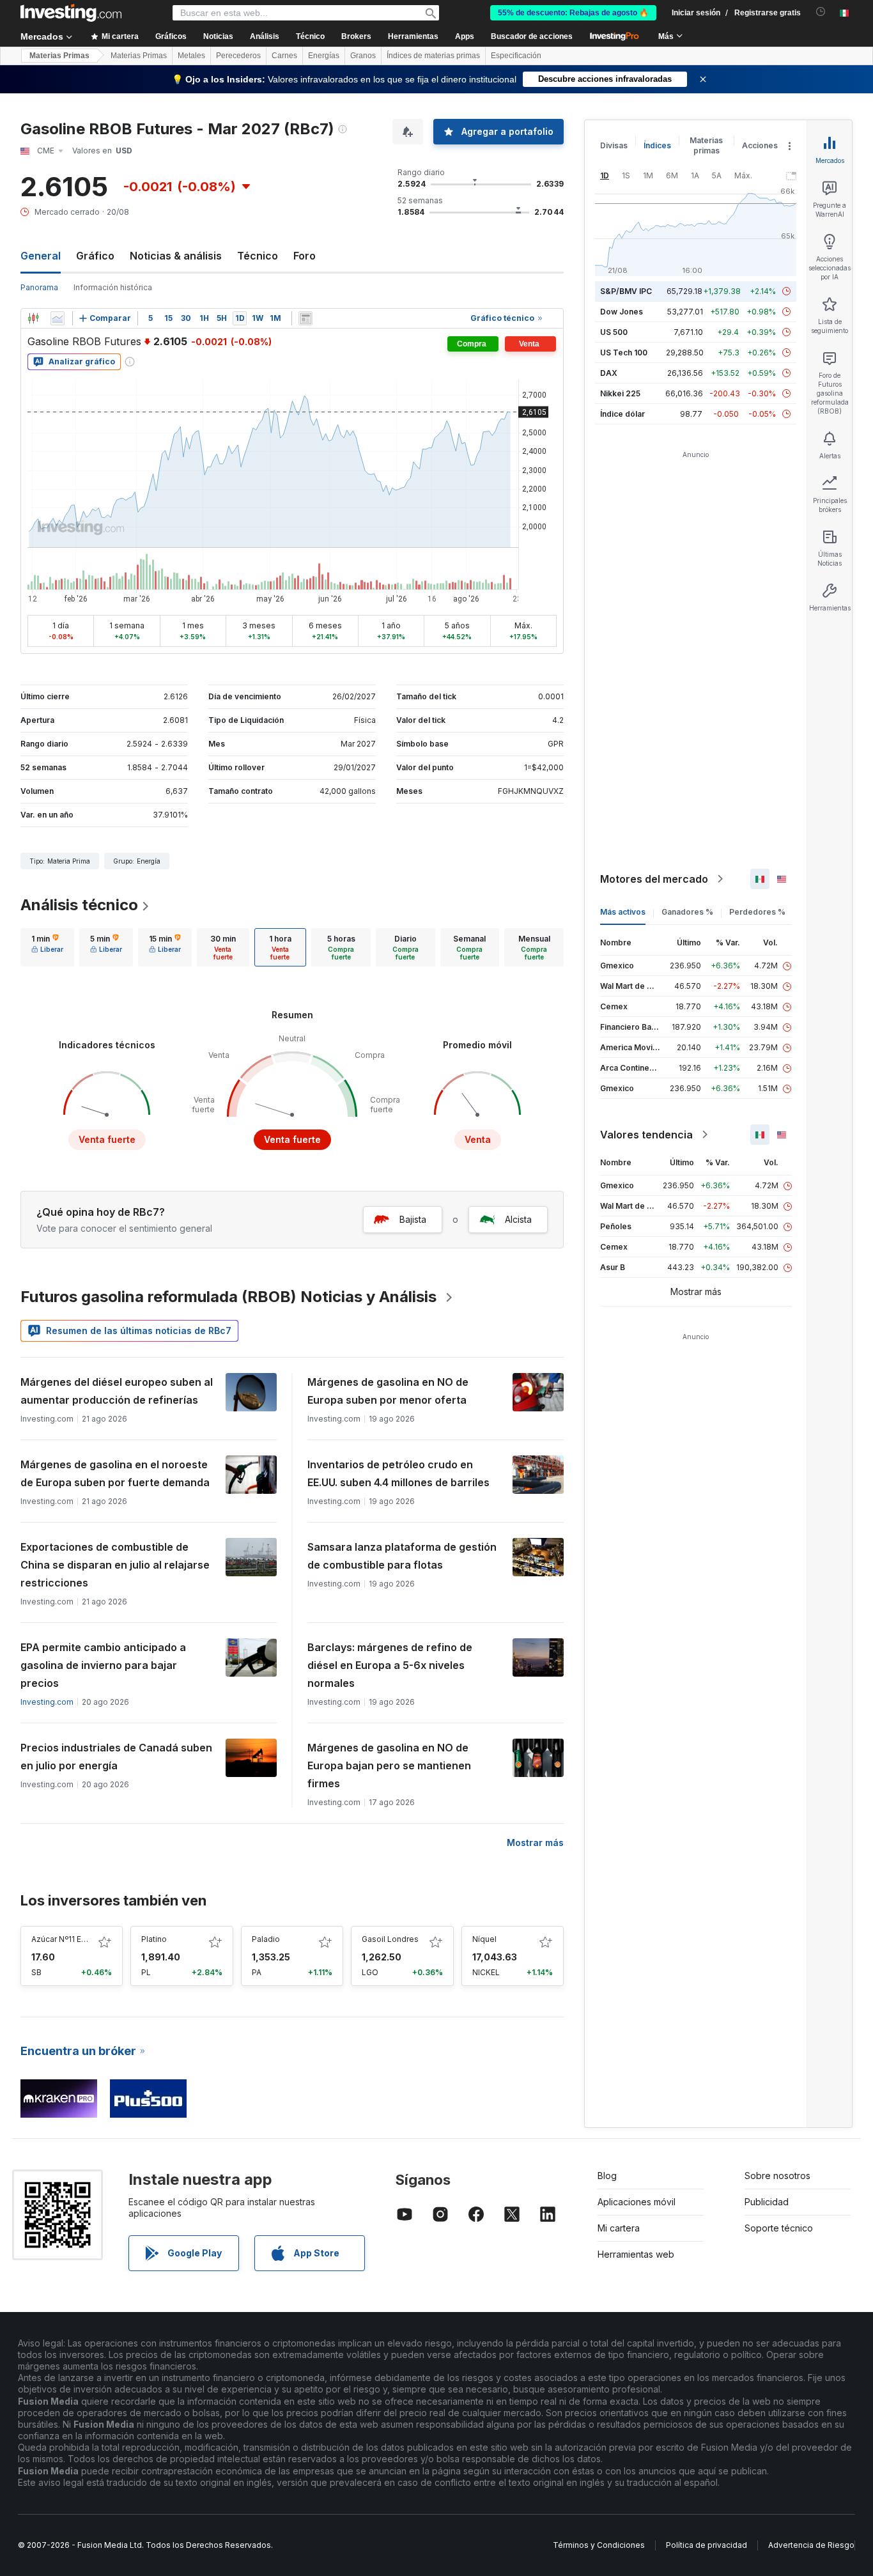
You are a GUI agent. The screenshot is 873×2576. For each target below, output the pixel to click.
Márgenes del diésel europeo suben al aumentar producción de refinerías (117, 1391)
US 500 (614, 332)
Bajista (413, 1219)
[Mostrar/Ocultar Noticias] (305, 318)
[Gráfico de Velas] (33, 318)
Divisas (614, 145)
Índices (657, 145)
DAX (609, 373)
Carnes (284, 56)
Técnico (258, 256)
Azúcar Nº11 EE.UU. (66, 1939)
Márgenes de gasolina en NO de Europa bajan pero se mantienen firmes (389, 1765)
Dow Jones (622, 312)
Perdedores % (757, 912)
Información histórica (113, 287)
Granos (363, 56)
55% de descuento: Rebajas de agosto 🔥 (573, 13)
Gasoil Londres (390, 1939)
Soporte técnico (779, 2228)
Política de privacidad (707, 2545)
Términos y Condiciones (599, 2545)
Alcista (518, 1219)
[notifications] (821, 12)
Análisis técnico (79, 905)
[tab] (47, 947)
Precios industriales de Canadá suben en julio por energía (116, 1757)
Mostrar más (535, 1843)
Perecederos (238, 56)
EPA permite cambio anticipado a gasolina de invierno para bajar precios (103, 1665)
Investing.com (47, 1702)
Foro (305, 256)
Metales (191, 56)
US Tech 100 (624, 353)
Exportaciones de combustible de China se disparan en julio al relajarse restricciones (115, 1565)
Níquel (484, 1939)
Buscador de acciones (532, 36)
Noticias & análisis (176, 256)
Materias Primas (59, 56)
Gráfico (95, 256)
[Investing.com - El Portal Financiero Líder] (71, 13)
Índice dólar (622, 414)
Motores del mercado (654, 879)
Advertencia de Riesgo (811, 2545)
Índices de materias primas (433, 56)
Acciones (760, 145)
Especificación (516, 56)
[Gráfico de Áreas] (58, 318)
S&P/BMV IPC (626, 291)
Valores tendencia (646, 1135)
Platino (154, 1939)
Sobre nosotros (777, 2176)
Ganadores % (687, 912)
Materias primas (706, 145)
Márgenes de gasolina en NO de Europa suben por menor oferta (388, 1391)
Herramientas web (636, 2254)
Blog (607, 2176)
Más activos (623, 912)
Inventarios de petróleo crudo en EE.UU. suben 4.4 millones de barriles (398, 1473)
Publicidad (767, 2202)
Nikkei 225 (620, 393)
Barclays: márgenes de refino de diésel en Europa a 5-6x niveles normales (390, 1665)
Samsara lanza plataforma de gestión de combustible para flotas (402, 1556)
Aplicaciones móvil (637, 2202)
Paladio (266, 1939)
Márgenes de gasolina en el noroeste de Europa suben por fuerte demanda (115, 1473)
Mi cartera (619, 2228)
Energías (324, 56)
